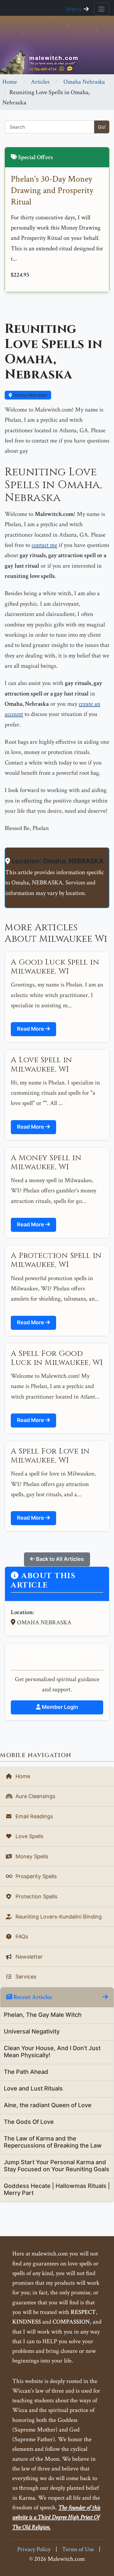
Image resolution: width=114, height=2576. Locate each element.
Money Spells (31, 1856)
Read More (31, 1029)
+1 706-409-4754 (43, 69)
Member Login (59, 1707)
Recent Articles (32, 1997)
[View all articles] (105, 1997)
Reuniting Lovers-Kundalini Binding (58, 1917)
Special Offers (35, 157)
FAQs (21, 1937)
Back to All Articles (59, 1559)
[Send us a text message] (70, 69)
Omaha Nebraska (84, 82)
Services (25, 1977)
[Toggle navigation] (101, 9)
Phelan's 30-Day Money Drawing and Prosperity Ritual (52, 191)
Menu (75, 9)
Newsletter (28, 1957)
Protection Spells (36, 1896)
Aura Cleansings (35, 1796)
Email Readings (33, 1816)
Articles (40, 82)
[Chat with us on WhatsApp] (62, 69)
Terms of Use (78, 2549)
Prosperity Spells (35, 1876)
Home (10, 82)
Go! (102, 127)
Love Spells (29, 1836)
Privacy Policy (34, 2549)
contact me (44, 545)
